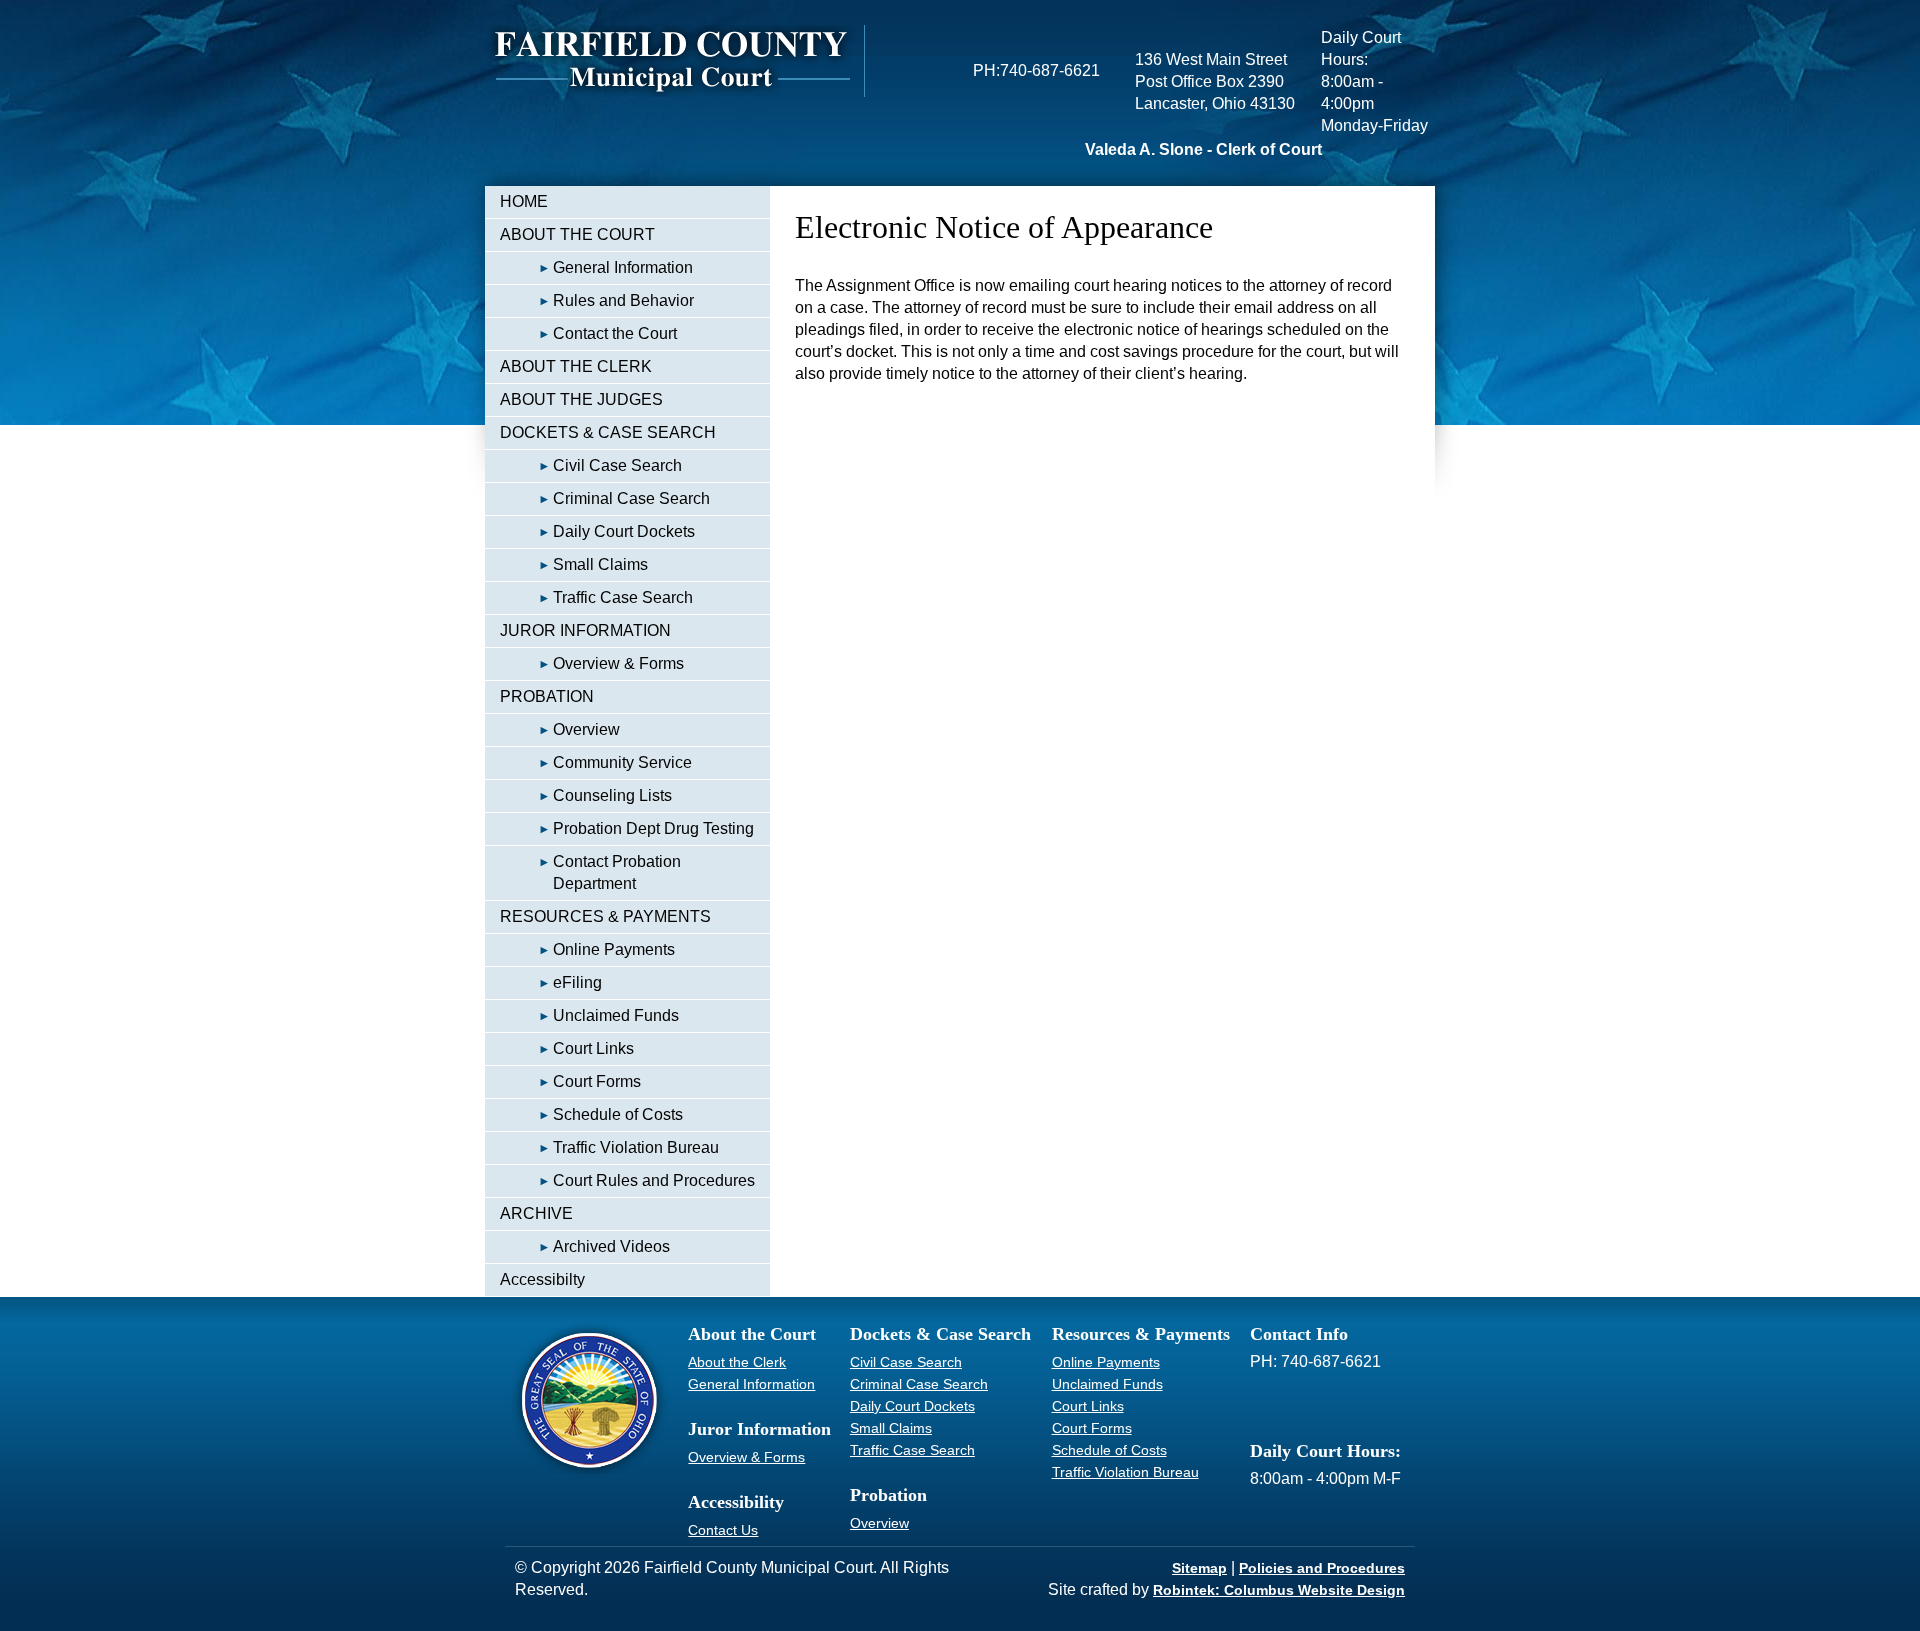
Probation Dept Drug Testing (653, 828)
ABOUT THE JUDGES (581, 399)
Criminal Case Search (631, 498)
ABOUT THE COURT (577, 234)
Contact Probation (617, 872)
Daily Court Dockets (624, 531)
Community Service (622, 762)
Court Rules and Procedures (654, 1180)
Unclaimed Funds (616, 1015)
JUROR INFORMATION (585, 630)
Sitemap (1199, 1568)
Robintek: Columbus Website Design (1279, 1590)
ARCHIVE (536, 1213)
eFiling (577, 982)
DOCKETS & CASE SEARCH (608, 432)
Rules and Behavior (623, 300)
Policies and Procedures (1322, 1568)
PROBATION (547, 696)
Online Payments (614, 949)
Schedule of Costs (618, 1114)
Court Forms (597, 1081)
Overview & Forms (618, 663)
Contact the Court (615, 333)
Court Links (593, 1048)
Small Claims (600, 564)
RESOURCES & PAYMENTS (605, 916)
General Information (623, 267)
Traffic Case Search (623, 597)
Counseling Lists (612, 795)
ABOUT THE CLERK (576, 366)
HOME (524, 201)
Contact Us (723, 1530)
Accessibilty (542, 1279)
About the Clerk (737, 1362)
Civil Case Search (617, 465)
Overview (586, 729)
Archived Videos (611, 1246)
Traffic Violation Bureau (636, 1147)
